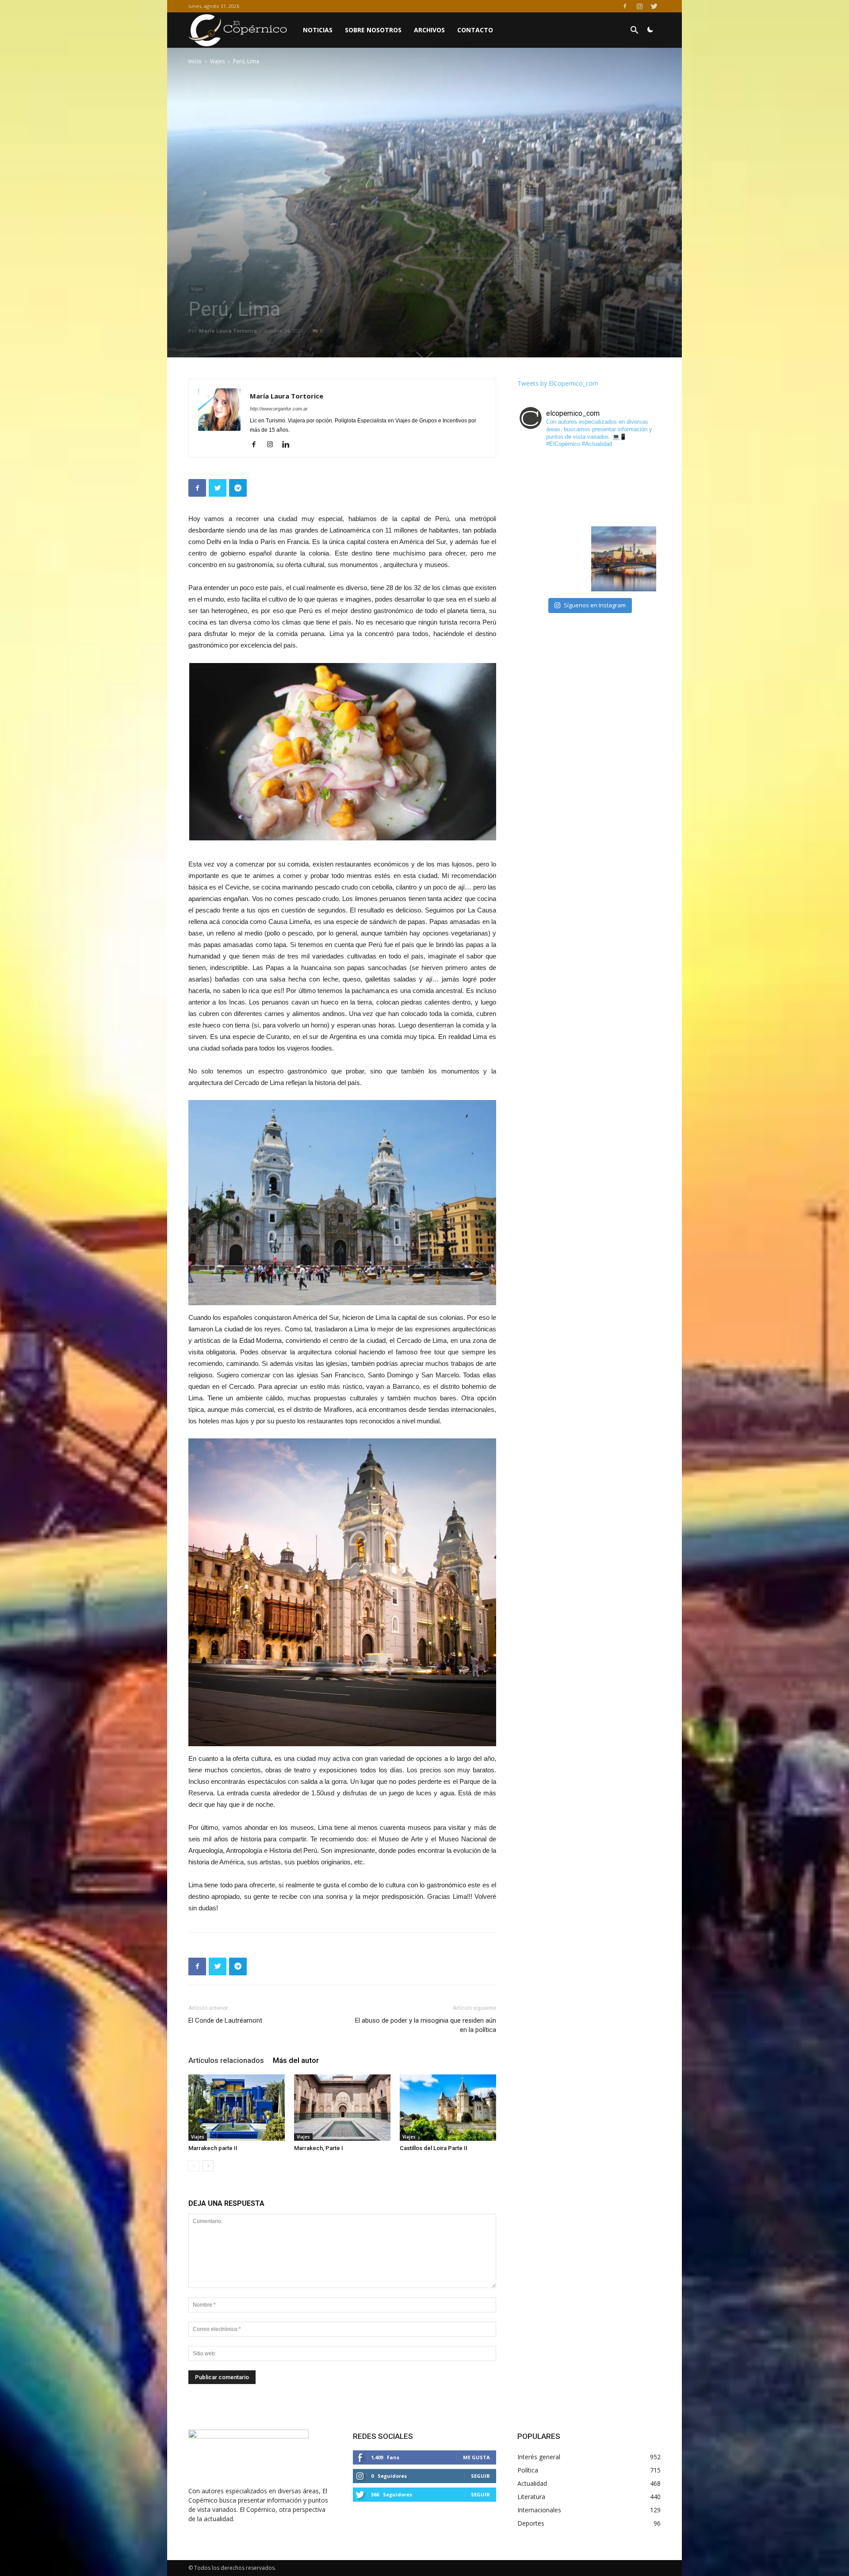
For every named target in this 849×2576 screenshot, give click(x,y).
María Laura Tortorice (228, 331)
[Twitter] (654, 6)
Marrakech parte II (213, 2148)
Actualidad (532, 2483)
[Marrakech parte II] (237, 2108)
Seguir (480, 2476)
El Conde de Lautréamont (225, 2020)
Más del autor (296, 2060)
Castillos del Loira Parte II (434, 2148)
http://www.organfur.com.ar (279, 409)
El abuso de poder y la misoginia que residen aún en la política (426, 2025)
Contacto (475, 30)
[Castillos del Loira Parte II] (448, 2108)
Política (528, 2470)
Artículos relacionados (226, 2060)
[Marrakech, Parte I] (342, 2108)
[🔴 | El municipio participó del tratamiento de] (554, 559)
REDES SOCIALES (383, 2436)
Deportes (531, 2523)
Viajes (217, 61)
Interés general (539, 2457)
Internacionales (539, 2510)
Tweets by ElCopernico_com (558, 383)
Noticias (318, 30)
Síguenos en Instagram (595, 605)
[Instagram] (639, 6)
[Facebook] (625, 6)
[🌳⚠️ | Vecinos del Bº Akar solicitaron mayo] (554, 489)
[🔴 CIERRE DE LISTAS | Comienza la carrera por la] (624, 489)
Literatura (531, 2497)
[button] (634, 31)
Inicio (195, 61)
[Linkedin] (289, 445)
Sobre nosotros (373, 30)
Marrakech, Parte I (319, 2148)
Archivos (429, 30)
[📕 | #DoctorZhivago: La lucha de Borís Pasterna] (624, 559)
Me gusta (476, 2457)
